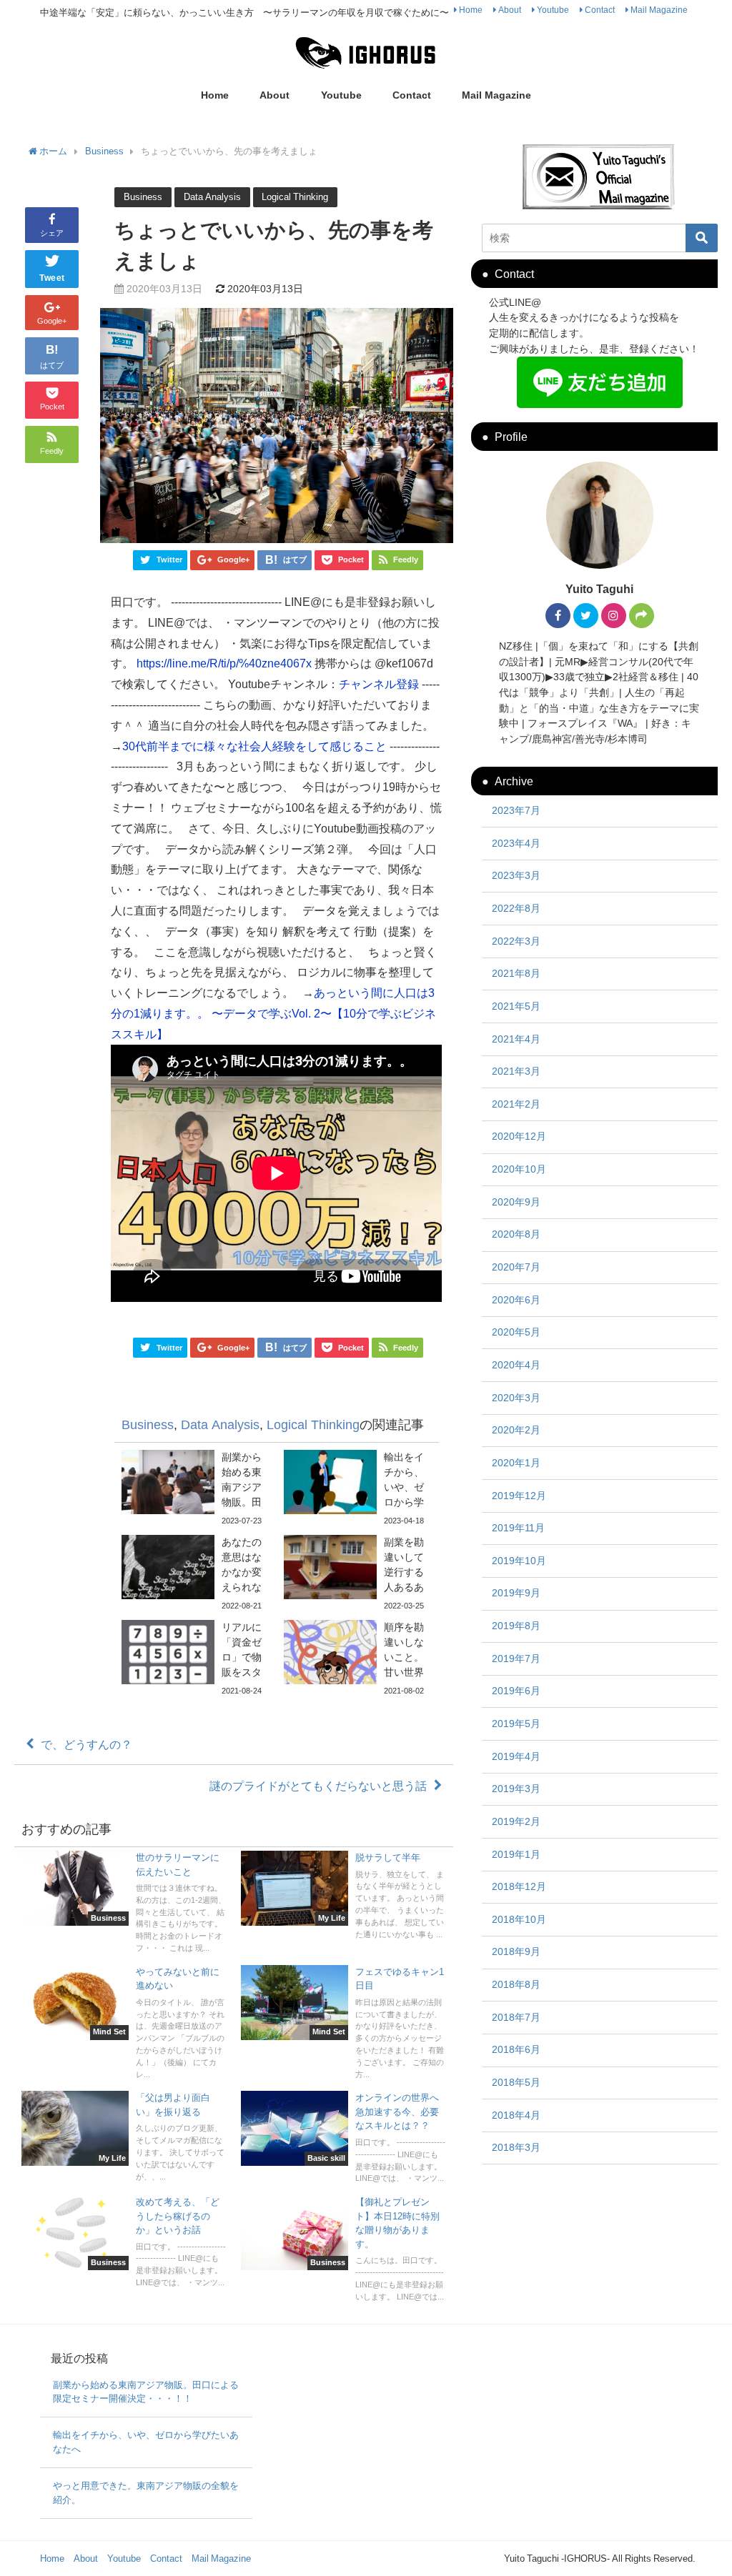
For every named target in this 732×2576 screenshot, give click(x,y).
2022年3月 (516, 941)
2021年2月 (516, 1104)
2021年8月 (516, 973)
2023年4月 (516, 843)
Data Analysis (212, 197)
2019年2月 (516, 1821)
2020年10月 (519, 1169)
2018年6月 (516, 2049)
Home (471, 10)
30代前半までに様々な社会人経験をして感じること (254, 746)
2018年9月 (516, 1951)
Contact (600, 10)
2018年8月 (516, 1984)
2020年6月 (516, 1300)
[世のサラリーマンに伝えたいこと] (124, 1904)
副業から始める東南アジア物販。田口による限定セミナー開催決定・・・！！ (146, 2392)
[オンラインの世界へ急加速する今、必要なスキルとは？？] (343, 2139)
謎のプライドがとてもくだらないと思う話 (318, 1786)
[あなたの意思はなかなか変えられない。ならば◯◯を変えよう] (196, 1574)
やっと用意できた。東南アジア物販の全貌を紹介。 (146, 2493)
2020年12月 (519, 1136)
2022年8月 (516, 908)
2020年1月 (516, 1463)
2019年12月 (519, 1496)
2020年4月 (516, 1365)
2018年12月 (519, 1886)
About (510, 10)
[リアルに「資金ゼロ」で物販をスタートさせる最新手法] (196, 1659)
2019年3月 (516, 1789)
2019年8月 (516, 1626)
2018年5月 (516, 2082)
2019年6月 (516, 1691)
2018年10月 (519, 1919)
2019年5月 (516, 1724)
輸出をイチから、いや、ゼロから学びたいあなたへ (146, 2442)
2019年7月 (516, 1659)
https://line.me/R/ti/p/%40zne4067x (224, 663)
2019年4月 (516, 1756)
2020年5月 (516, 1332)
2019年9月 (516, 1593)
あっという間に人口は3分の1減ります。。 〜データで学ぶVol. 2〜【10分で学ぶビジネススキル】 (273, 1013)
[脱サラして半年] (343, 1897)
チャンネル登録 (379, 684)
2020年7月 (516, 1267)
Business (143, 197)
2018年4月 (516, 2115)
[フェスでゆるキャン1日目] (343, 2025)
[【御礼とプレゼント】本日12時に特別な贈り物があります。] (343, 2251)
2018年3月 (516, 2147)
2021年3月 (516, 1071)
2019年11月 (518, 1528)
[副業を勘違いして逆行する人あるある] (358, 1574)
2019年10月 (519, 1561)
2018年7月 (516, 2017)
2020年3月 (516, 1398)
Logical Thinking (295, 197)
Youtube (553, 10)
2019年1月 (516, 1854)
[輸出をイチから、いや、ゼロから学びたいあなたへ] (358, 1489)
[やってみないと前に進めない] (124, 2025)
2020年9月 (516, 1202)
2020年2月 (516, 1430)
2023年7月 (516, 810)
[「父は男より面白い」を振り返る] (124, 2138)
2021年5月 (516, 1006)
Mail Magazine (659, 10)
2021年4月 (516, 1039)
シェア (52, 233)
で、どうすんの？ (86, 1744)
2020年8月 (516, 1234)
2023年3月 (516, 875)
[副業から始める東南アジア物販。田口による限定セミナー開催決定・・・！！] (196, 1489)
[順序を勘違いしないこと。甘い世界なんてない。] (358, 1659)
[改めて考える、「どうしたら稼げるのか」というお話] (124, 2244)
